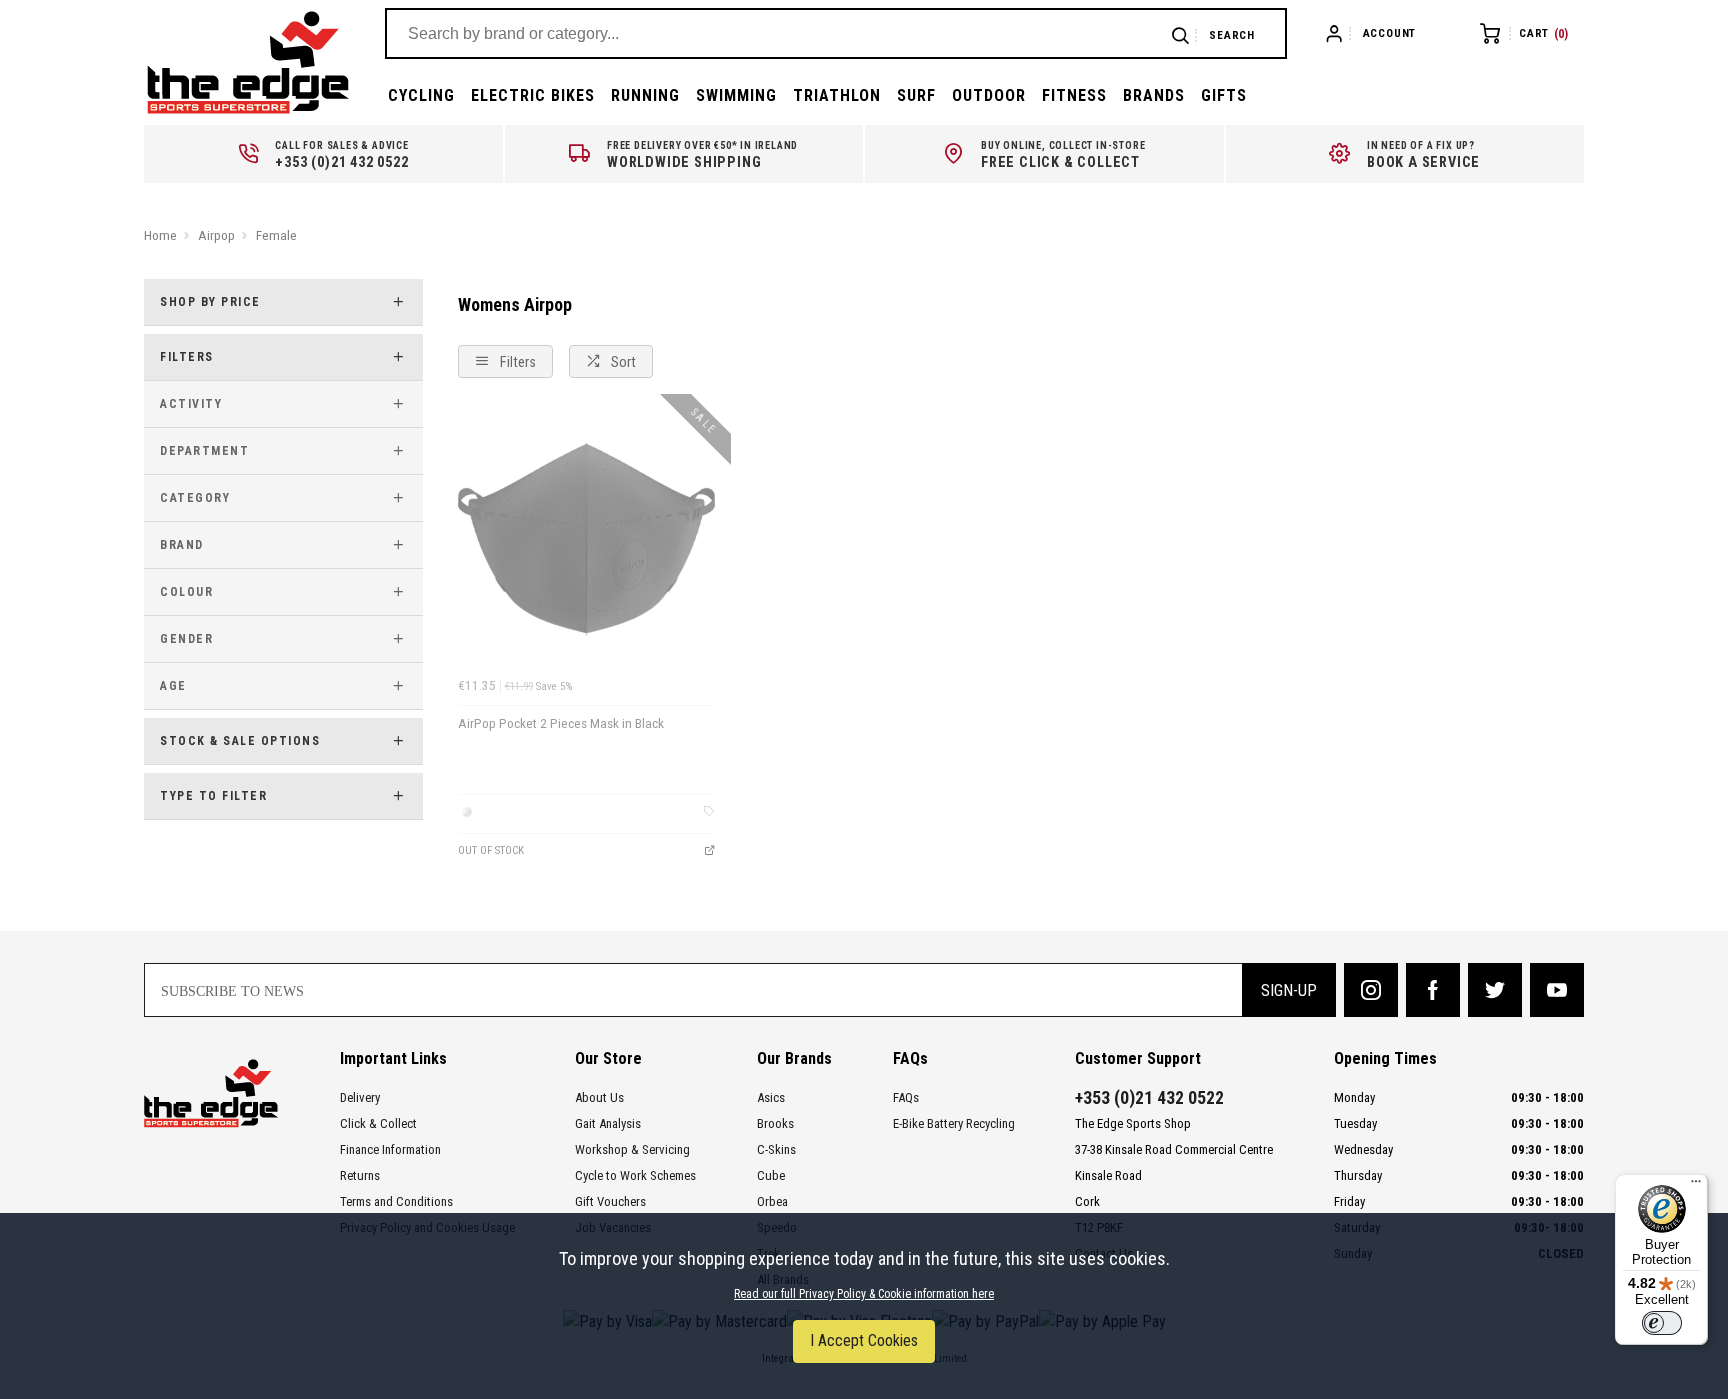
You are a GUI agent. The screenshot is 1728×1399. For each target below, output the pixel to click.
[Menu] (1696, 1186)
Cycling (421, 95)
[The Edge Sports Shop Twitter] (1495, 990)
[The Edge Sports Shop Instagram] (1371, 990)
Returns (360, 1175)
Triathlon (837, 95)
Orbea (772, 1201)
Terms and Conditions (396, 1201)
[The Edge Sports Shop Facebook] (1433, 990)
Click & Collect (378, 1123)
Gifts (1224, 95)
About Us (599, 1097)
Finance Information (390, 1149)
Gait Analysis (608, 1123)
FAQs (906, 1097)
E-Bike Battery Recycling (954, 1123)
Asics (771, 1097)
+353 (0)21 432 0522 (1149, 1098)
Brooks (775, 1123)
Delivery (360, 1097)
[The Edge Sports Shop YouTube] (1557, 990)
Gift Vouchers (610, 1201)
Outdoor (989, 95)
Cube (771, 1175)
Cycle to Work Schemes (635, 1175)
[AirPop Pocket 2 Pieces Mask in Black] (587, 539)
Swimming (736, 95)
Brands (1154, 95)
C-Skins (776, 1149)
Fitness (1074, 95)
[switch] (1662, 1323)
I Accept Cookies (864, 1340)
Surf (916, 95)
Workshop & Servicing (632, 1149)
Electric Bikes (533, 95)
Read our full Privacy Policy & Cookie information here (864, 1294)
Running (645, 95)
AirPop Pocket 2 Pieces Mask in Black (561, 723)
